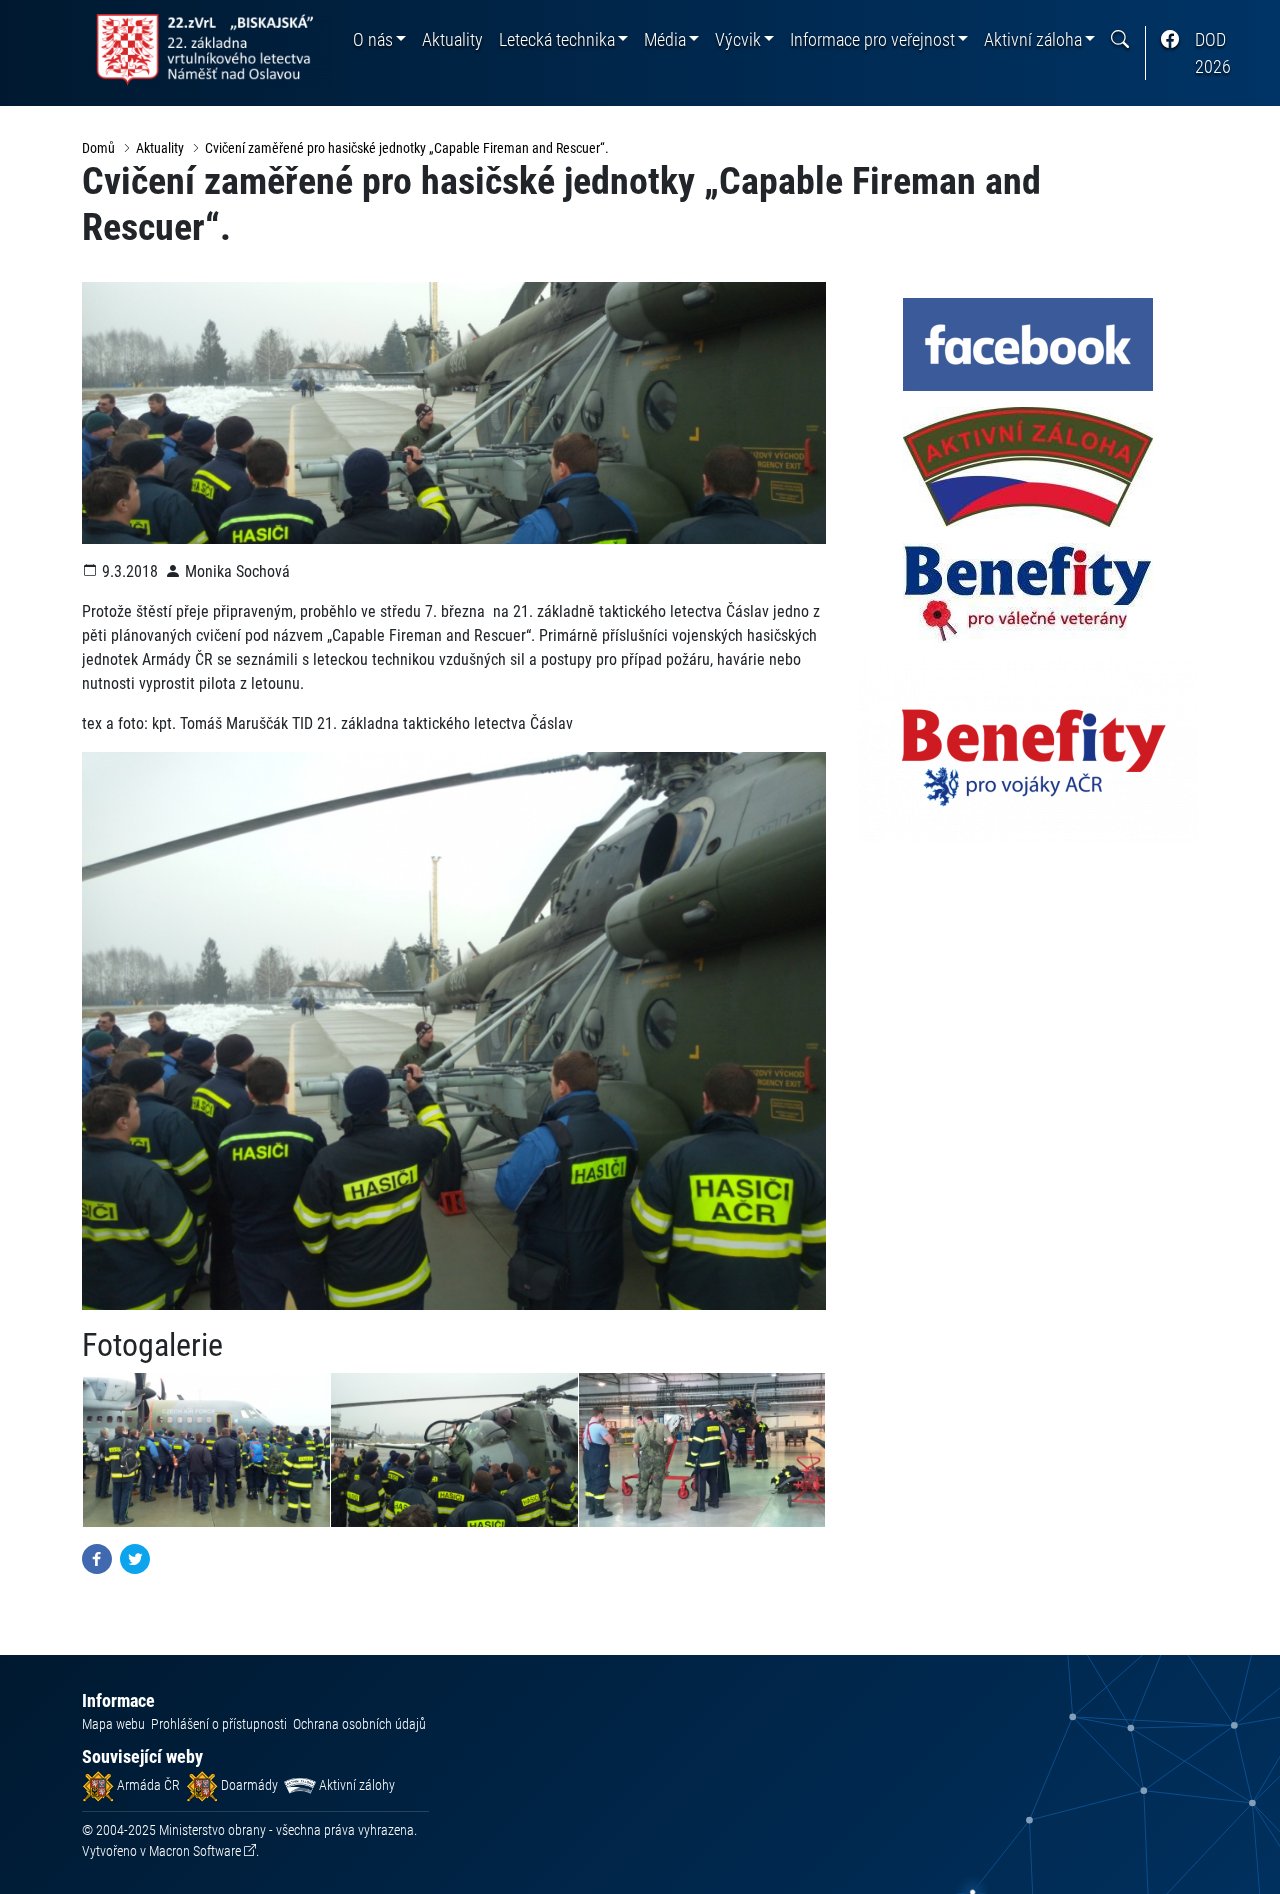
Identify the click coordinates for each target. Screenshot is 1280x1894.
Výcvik (738, 39)
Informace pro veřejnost (872, 39)
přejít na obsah (53, 14)
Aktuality (452, 39)
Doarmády (248, 1785)
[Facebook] (97, 1558)
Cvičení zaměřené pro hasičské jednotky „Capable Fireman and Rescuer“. (407, 148)
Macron (195, 1851)
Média (665, 39)
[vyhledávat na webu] (1120, 39)
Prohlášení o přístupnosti (219, 1724)
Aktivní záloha (1033, 39)
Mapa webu (113, 1724)
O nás (373, 39)
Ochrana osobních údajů (359, 1724)
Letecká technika (557, 39)
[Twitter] (135, 1558)
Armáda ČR (147, 1785)
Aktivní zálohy (355, 1785)
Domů (98, 148)
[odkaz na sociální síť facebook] (1170, 39)
